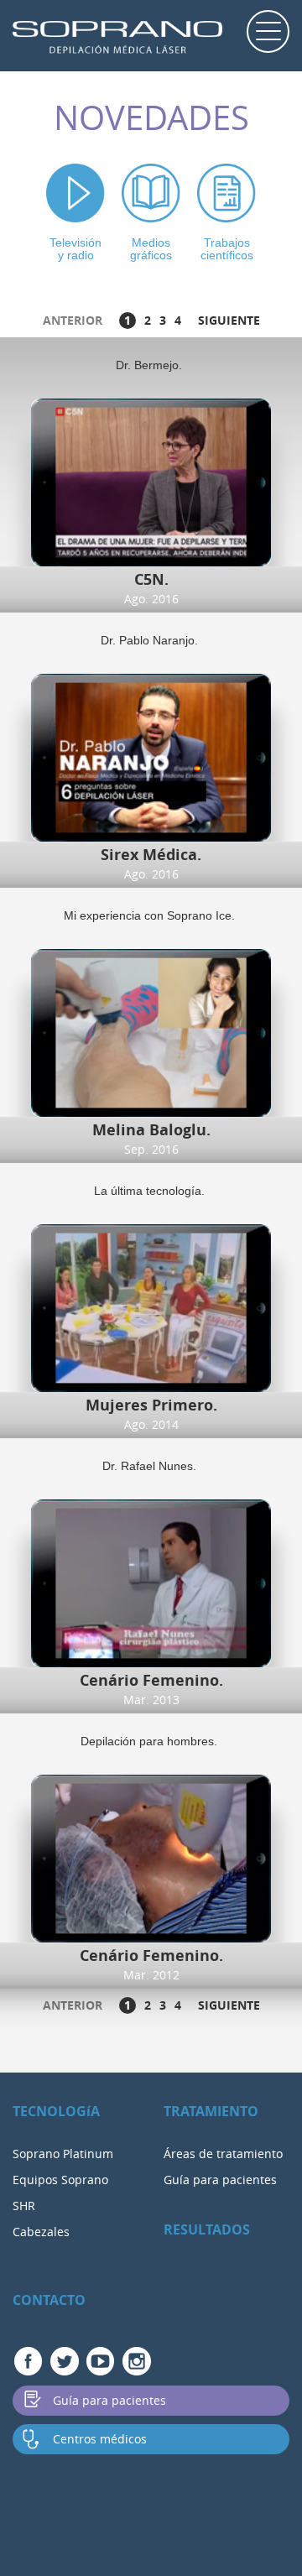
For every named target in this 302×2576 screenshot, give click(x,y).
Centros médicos (100, 2439)
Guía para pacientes (220, 2180)
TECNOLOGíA (56, 2111)
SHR (24, 2206)
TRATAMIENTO (211, 2111)
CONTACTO (49, 2300)
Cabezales (41, 2232)
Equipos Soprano (60, 2180)
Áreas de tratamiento (223, 2154)
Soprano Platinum (63, 2154)
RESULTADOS (207, 2229)
